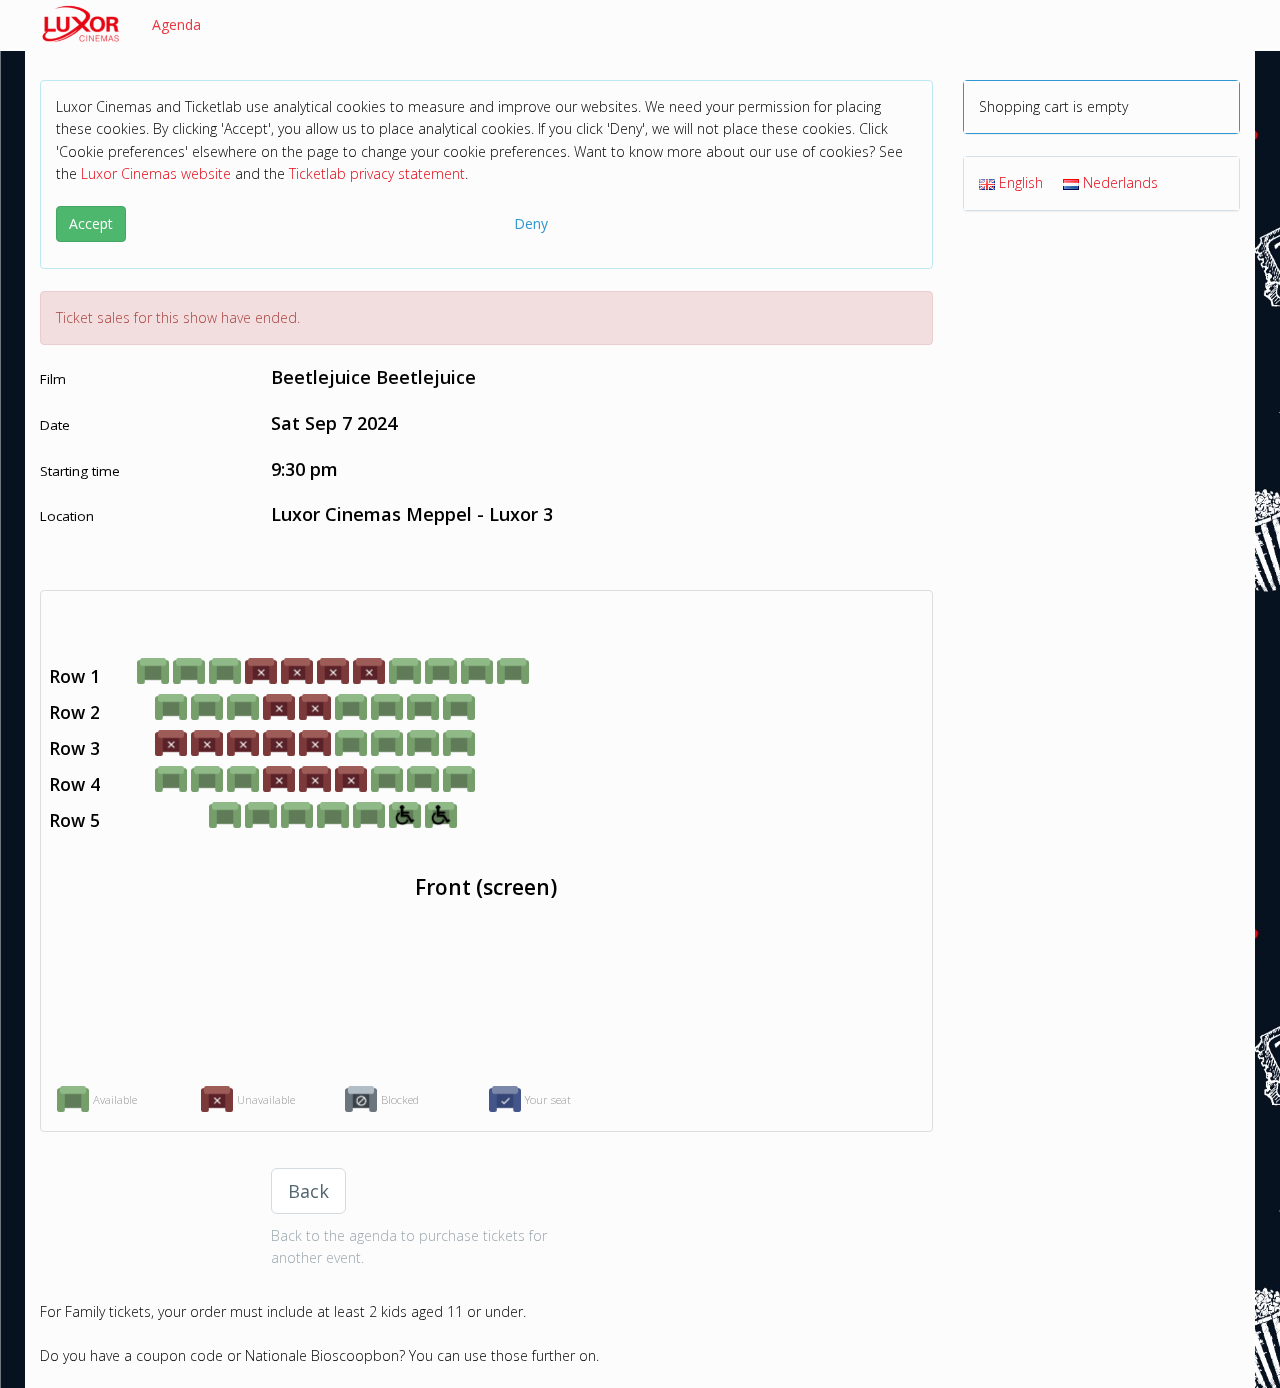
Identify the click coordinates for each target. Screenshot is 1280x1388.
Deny (531, 223)
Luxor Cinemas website (156, 173)
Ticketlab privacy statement (377, 173)
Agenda (176, 24)
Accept (91, 223)
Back (308, 1191)
